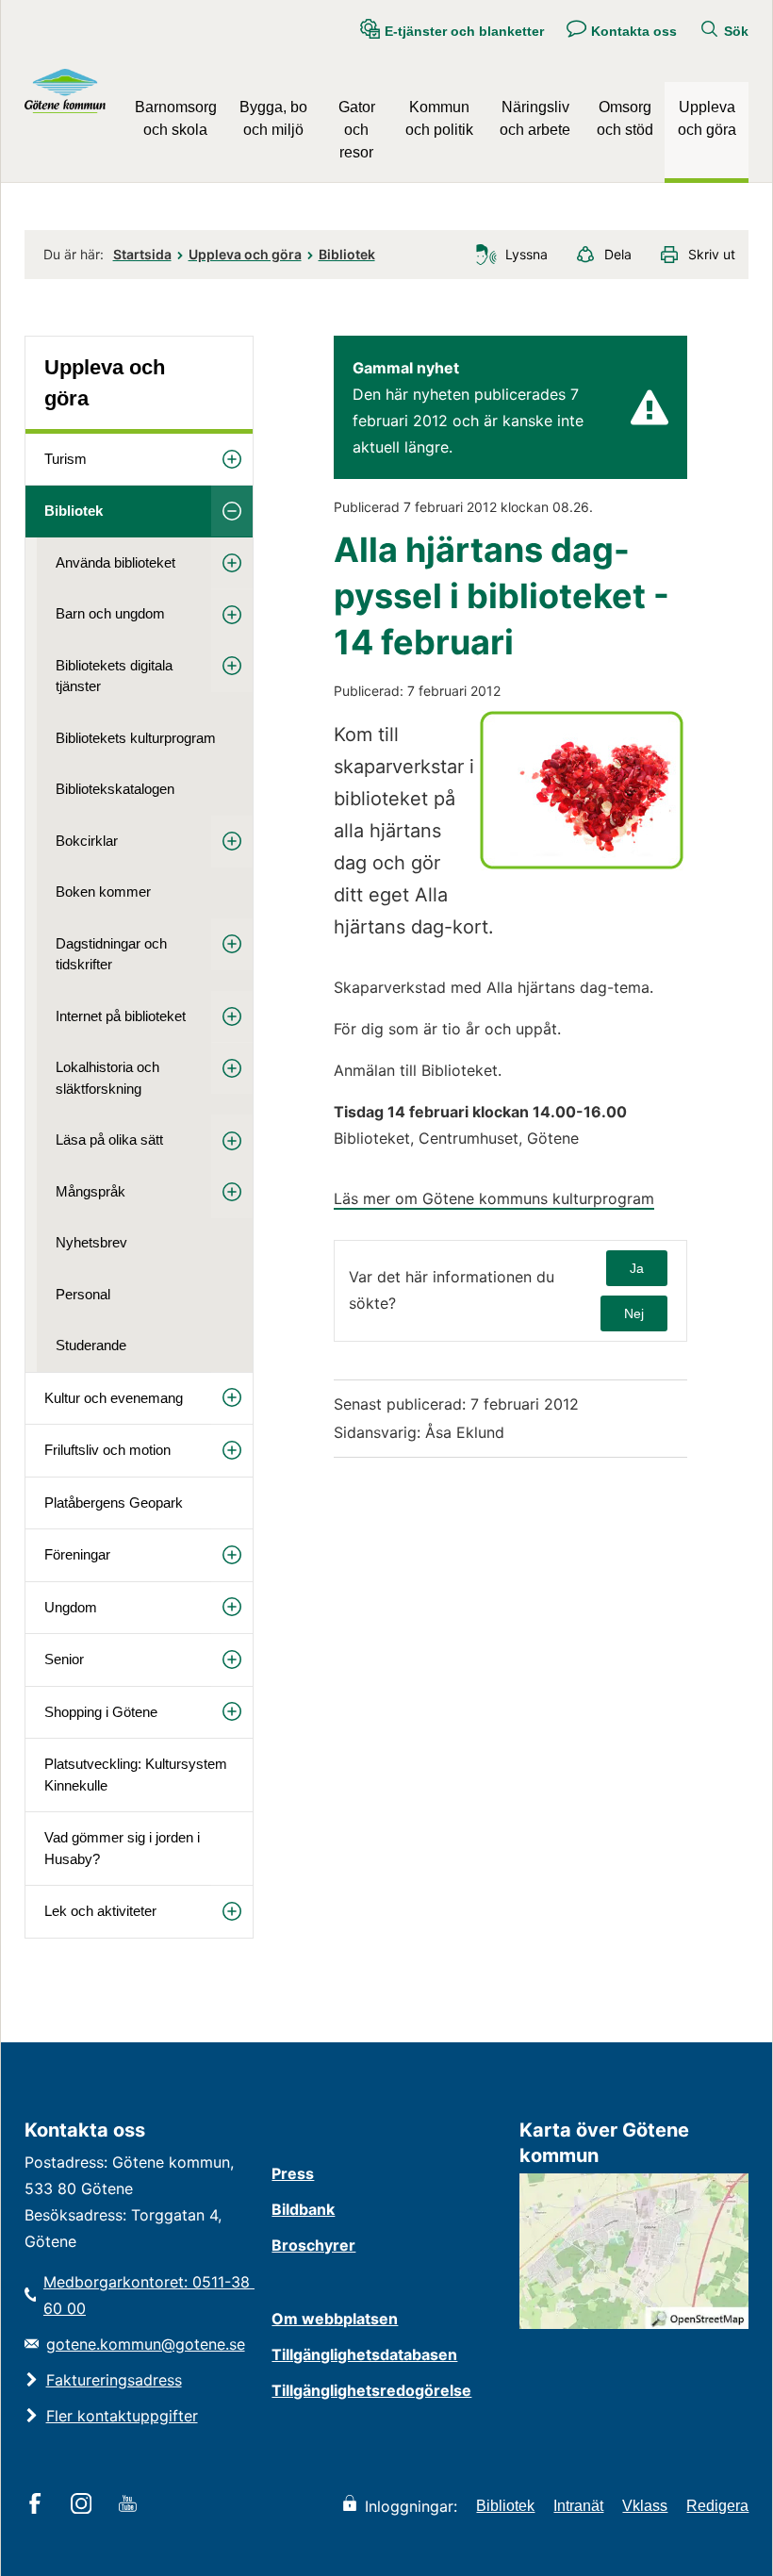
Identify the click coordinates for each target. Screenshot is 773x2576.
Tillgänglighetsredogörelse (371, 2390)
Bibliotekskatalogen (115, 789)
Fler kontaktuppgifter (122, 2416)
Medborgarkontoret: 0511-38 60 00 (148, 2295)
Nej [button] (634, 1313)
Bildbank (303, 2209)
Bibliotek (347, 254)
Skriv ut (712, 254)
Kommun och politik (439, 118)
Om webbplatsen (335, 2319)
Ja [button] (637, 1268)
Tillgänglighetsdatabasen (364, 2354)
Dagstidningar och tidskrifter (111, 954)
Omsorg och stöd (625, 118)
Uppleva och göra (707, 118)
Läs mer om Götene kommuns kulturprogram (494, 1198)
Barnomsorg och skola (176, 118)
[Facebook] (38, 2505)
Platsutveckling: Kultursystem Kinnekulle (136, 1775)
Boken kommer (103, 892)
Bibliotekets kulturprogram (136, 738)
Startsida (142, 254)
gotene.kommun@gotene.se (146, 2344)
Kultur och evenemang (114, 1398)
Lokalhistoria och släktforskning (107, 1078)
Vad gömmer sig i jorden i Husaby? (122, 1848)
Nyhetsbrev (91, 1242)
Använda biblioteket (115, 562)
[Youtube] (131, 2505)
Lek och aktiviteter (100, 1911)
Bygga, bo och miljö (273, 118)
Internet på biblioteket (121, 1016)
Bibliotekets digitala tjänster (114, 676)
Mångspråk (90, 1191)
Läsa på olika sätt (109, 1139)
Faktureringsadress (114, 2380)
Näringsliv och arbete (535, 118)
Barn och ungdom (110, 613)
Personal (83, 1294)
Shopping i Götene (101, 1712)
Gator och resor (357, 130)
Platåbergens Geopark (114, 1503)
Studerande (91, 1345)
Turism (66, 459)
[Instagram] (84, 2505)
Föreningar (77, 1554)
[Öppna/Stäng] (232, 460)
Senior (64, 1659)
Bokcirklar (87, 841)
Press (293, 2173)
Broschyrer (313, 2245)
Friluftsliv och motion (107, 1450)
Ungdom (71, 1607)
